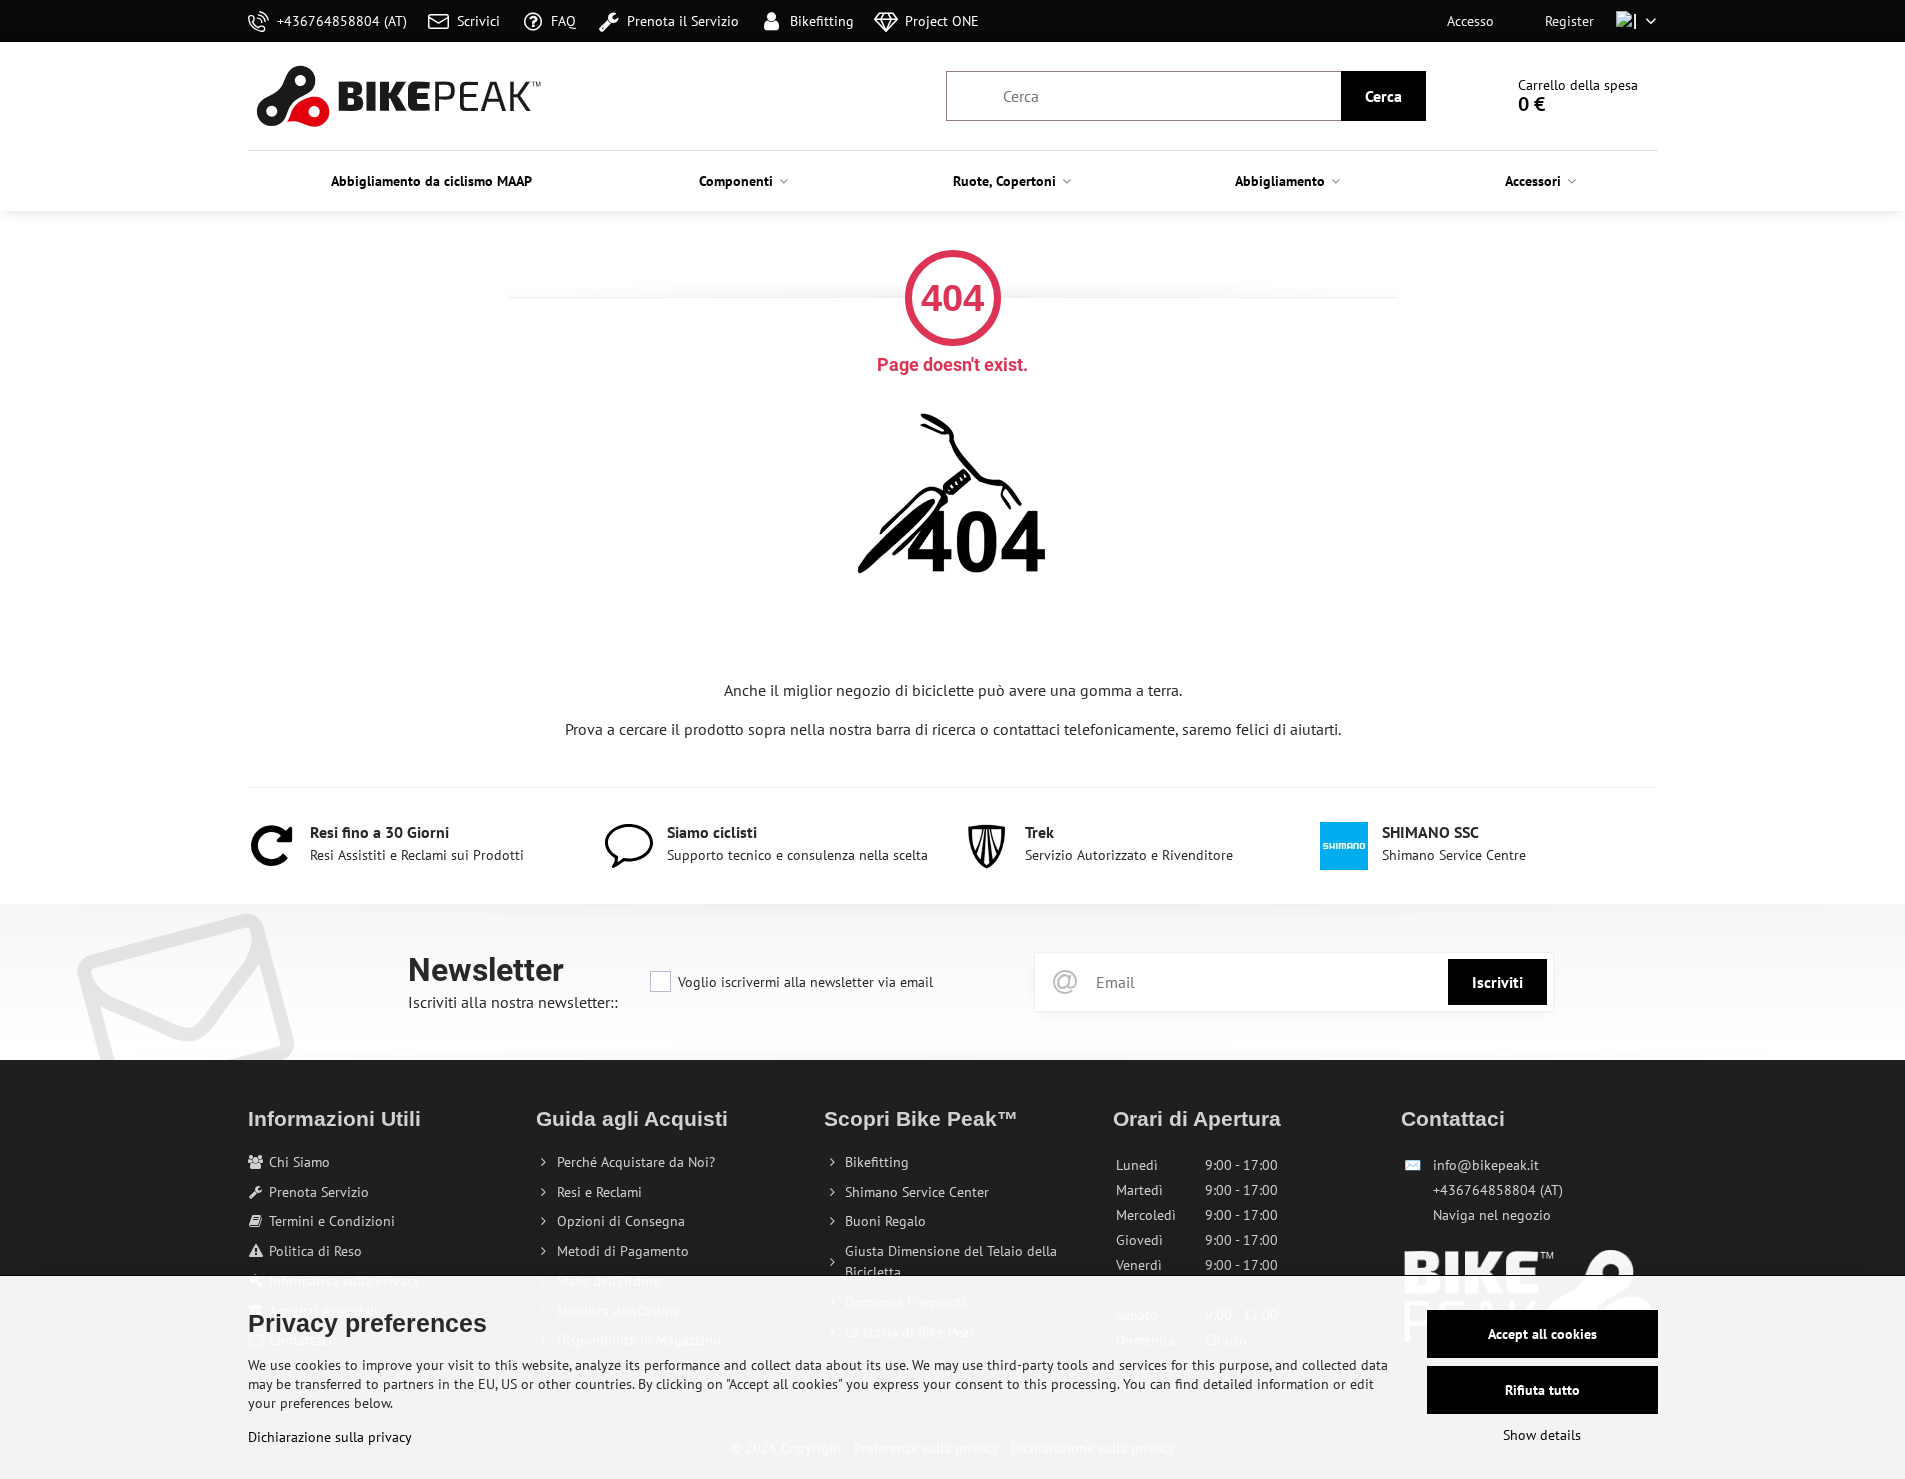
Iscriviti (1497, 982)
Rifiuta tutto (1542, 1390)
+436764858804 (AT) (1498, 1190)
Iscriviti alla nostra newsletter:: (513, 1002)
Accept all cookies (1542, 1334)
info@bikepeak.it (1486, 1165)
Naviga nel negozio (1492, 1215)
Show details (1542, 1435)
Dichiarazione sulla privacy (330, 1437)
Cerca (1383, 96)
